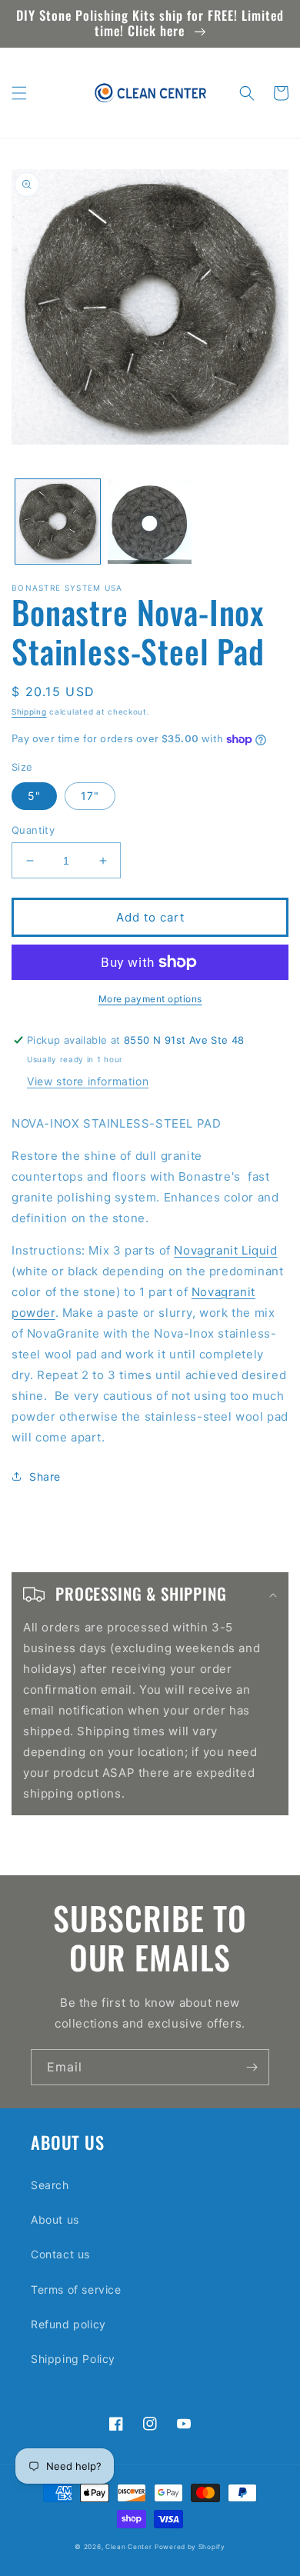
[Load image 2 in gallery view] (150, 522)
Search (50, 2185)
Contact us (60, 2254)
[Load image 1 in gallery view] (58, 522)
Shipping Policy (73, 2359)
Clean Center (128, 2547)
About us (55, 2219)
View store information (88, 1081)
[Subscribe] (252, 2067)
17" (90, 796)
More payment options (150, 999)
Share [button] (45, 1476)
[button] (19, 93)
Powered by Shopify (190, 2547)
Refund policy (68, 2324)
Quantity (33, 830)
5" (34, 796)
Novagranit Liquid (225, 1250)
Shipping (29, 711)
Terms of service (76, 2289)
